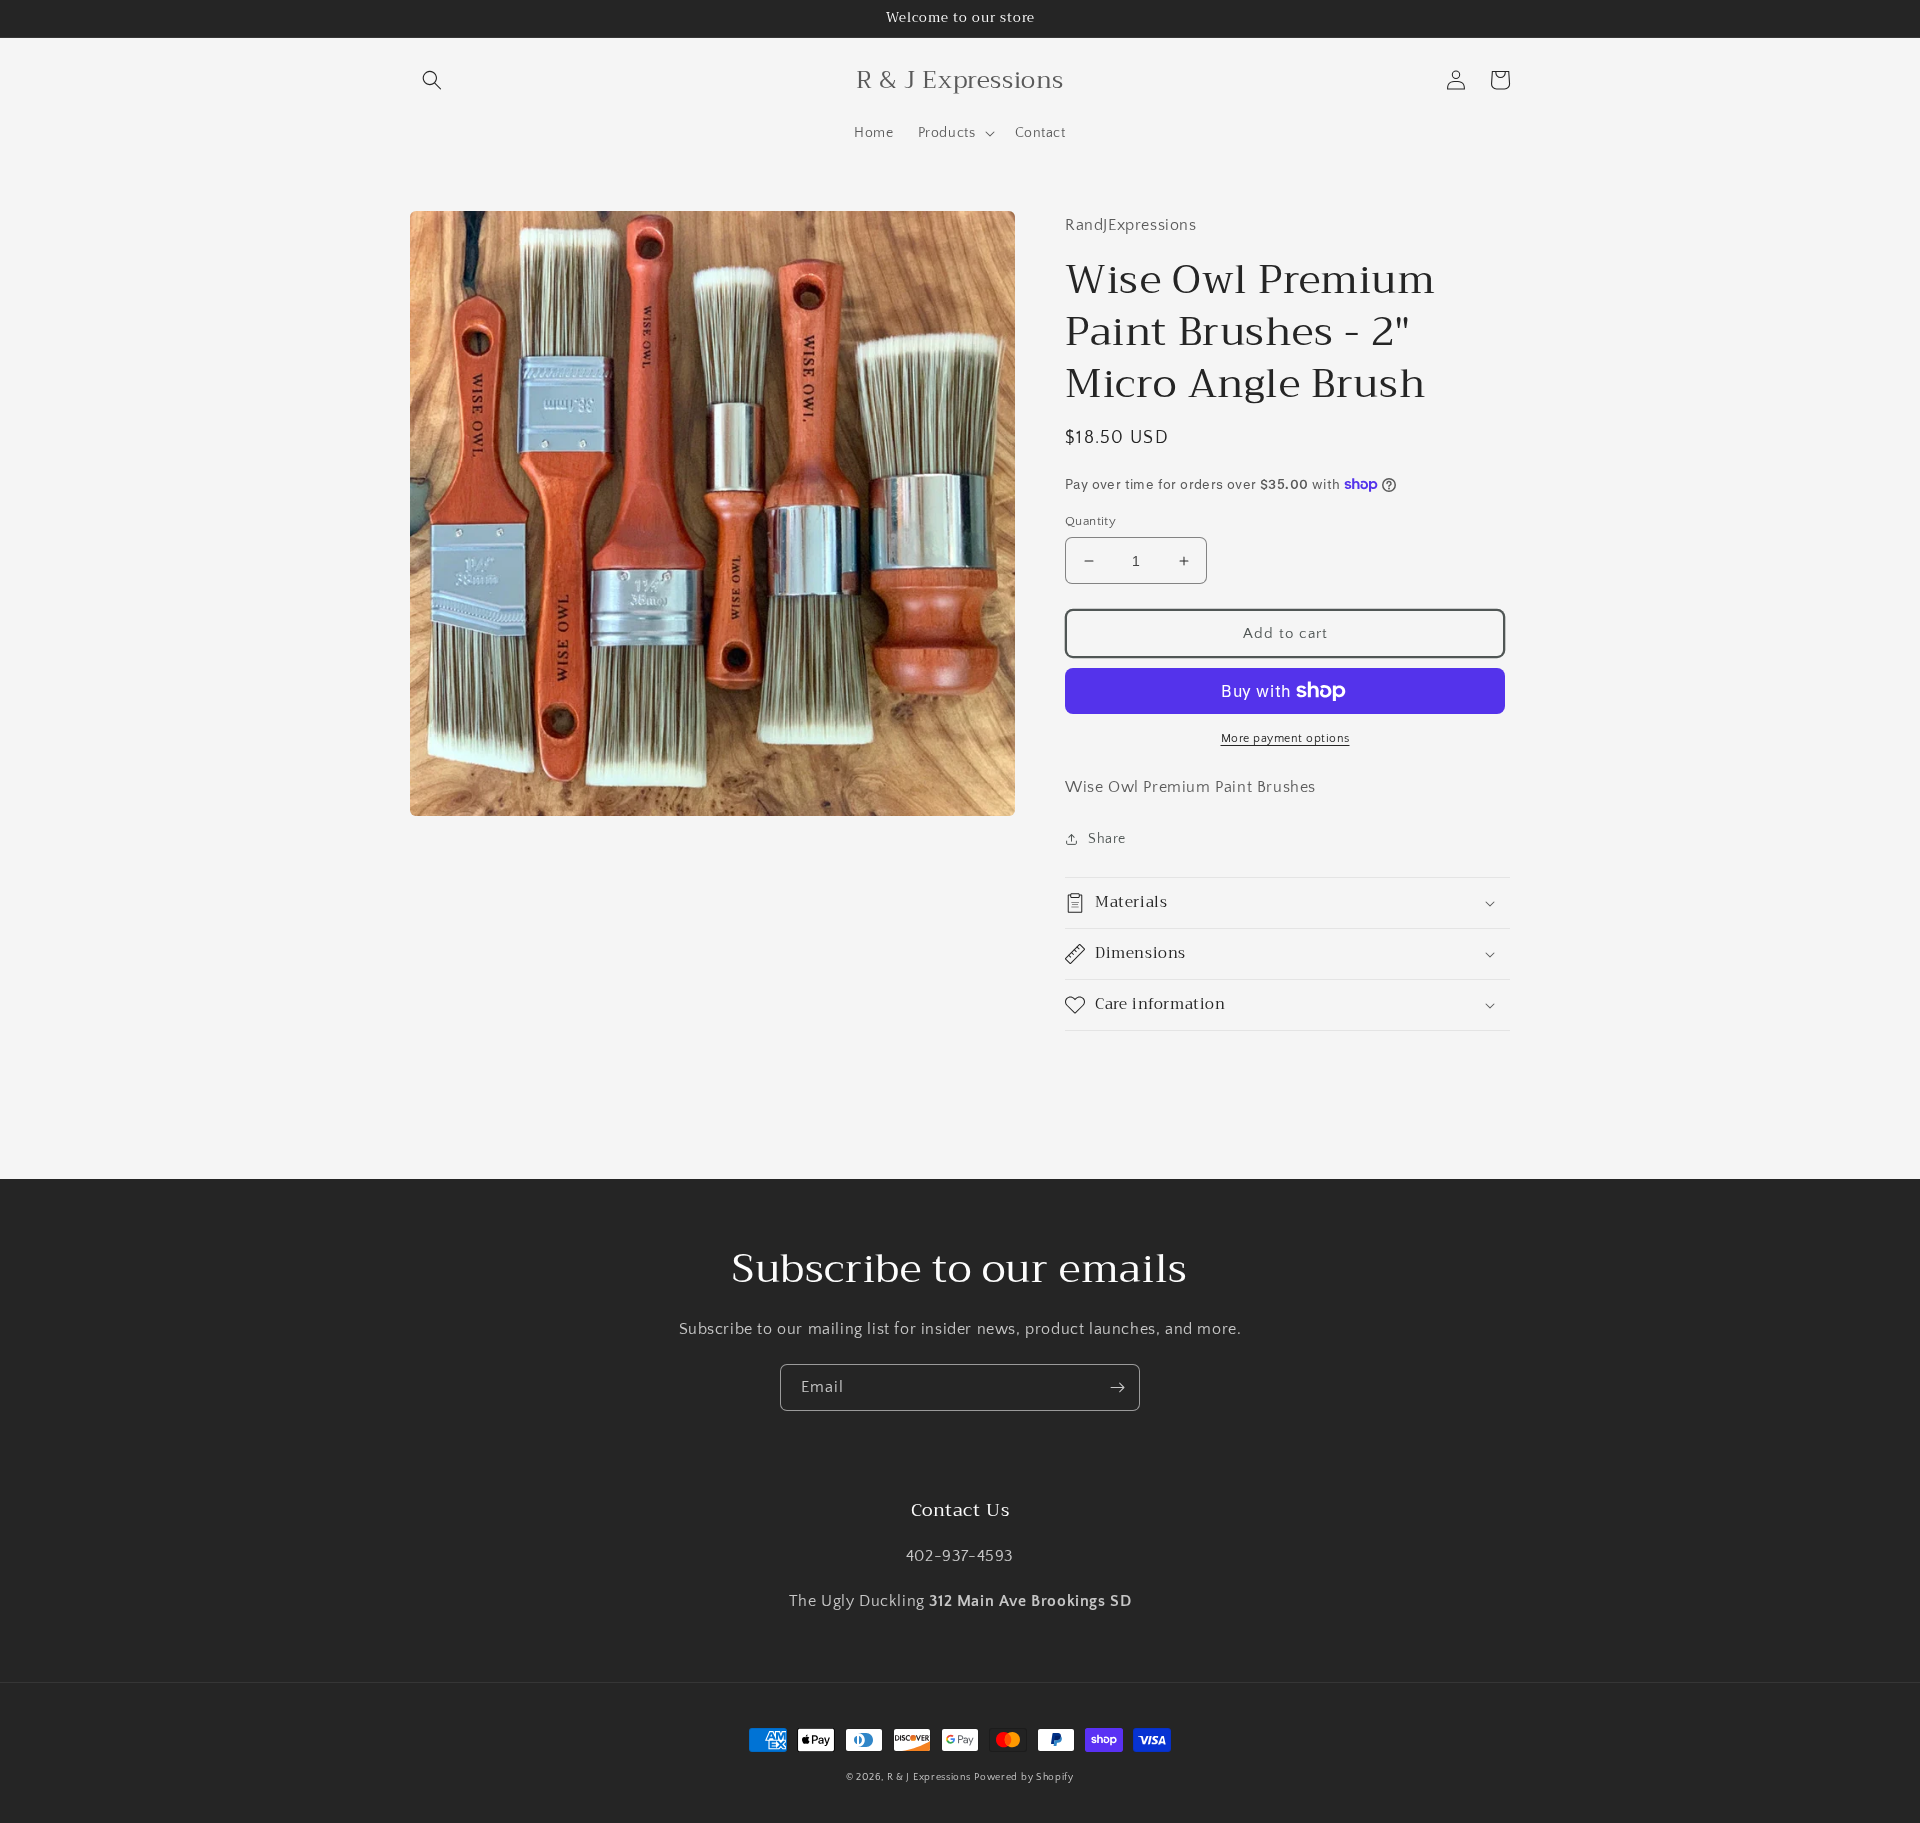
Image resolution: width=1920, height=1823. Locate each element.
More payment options (1285, 738)
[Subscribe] (1117, 1387)
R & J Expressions (929, 1777)
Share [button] (1107, 839)
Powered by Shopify (1024, 1777)
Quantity (1090, 521)
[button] (432, 80)
